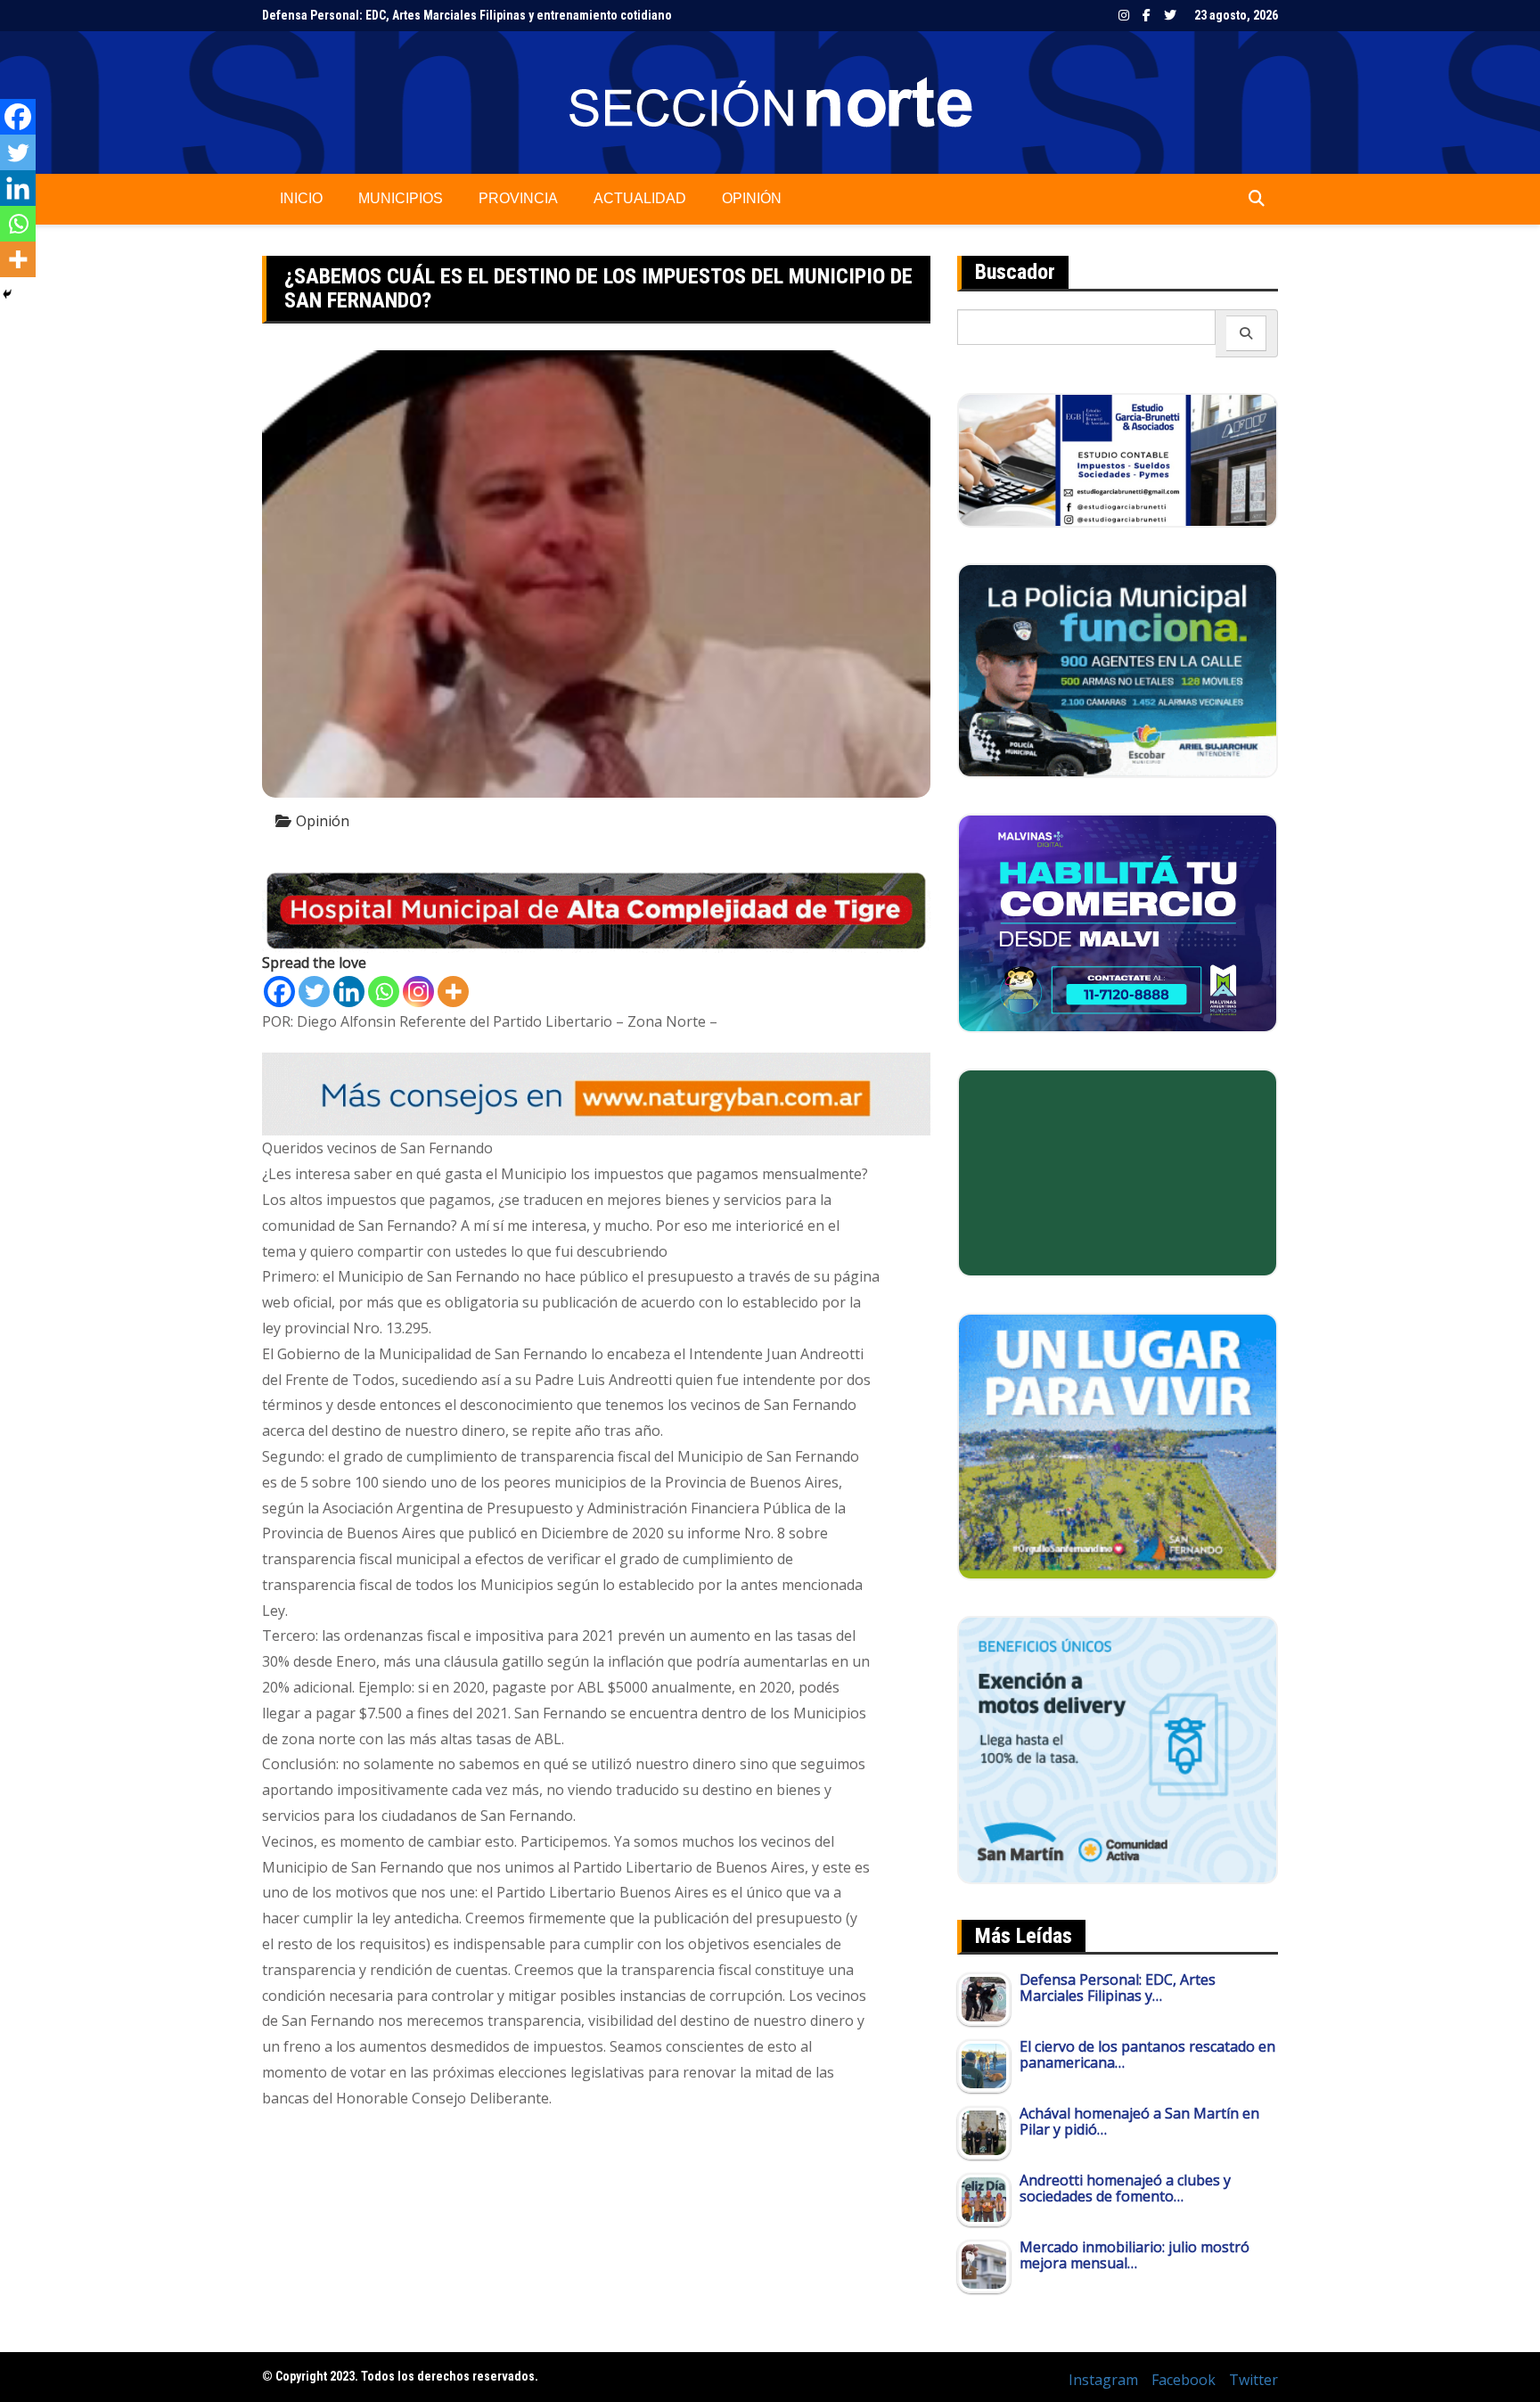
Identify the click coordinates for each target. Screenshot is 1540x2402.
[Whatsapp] (384, 992)
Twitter (1170, 15)
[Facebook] (279, 992)
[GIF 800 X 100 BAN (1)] (596, 1093)
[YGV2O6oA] (1118, 669)
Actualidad (640, 198)
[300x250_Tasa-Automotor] (1118, 1749)
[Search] (1246, 333)
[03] (1118, 459)
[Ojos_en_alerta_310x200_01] (1118, 1171)
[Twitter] (314, 992)
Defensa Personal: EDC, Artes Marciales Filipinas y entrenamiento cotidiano (467, 12)
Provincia (518, 198)
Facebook (1147, 15)
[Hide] (7, 294)
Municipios (401, 198)
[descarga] (1118, 1445)
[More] (453, 992)
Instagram (1124, 15)
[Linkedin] (349, 992)
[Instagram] (418, 992)
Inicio (301, 198)
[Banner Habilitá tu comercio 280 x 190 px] (1118, 922)
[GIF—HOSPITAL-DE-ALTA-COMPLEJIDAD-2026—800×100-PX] (596, 909)
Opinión (752, 198)
